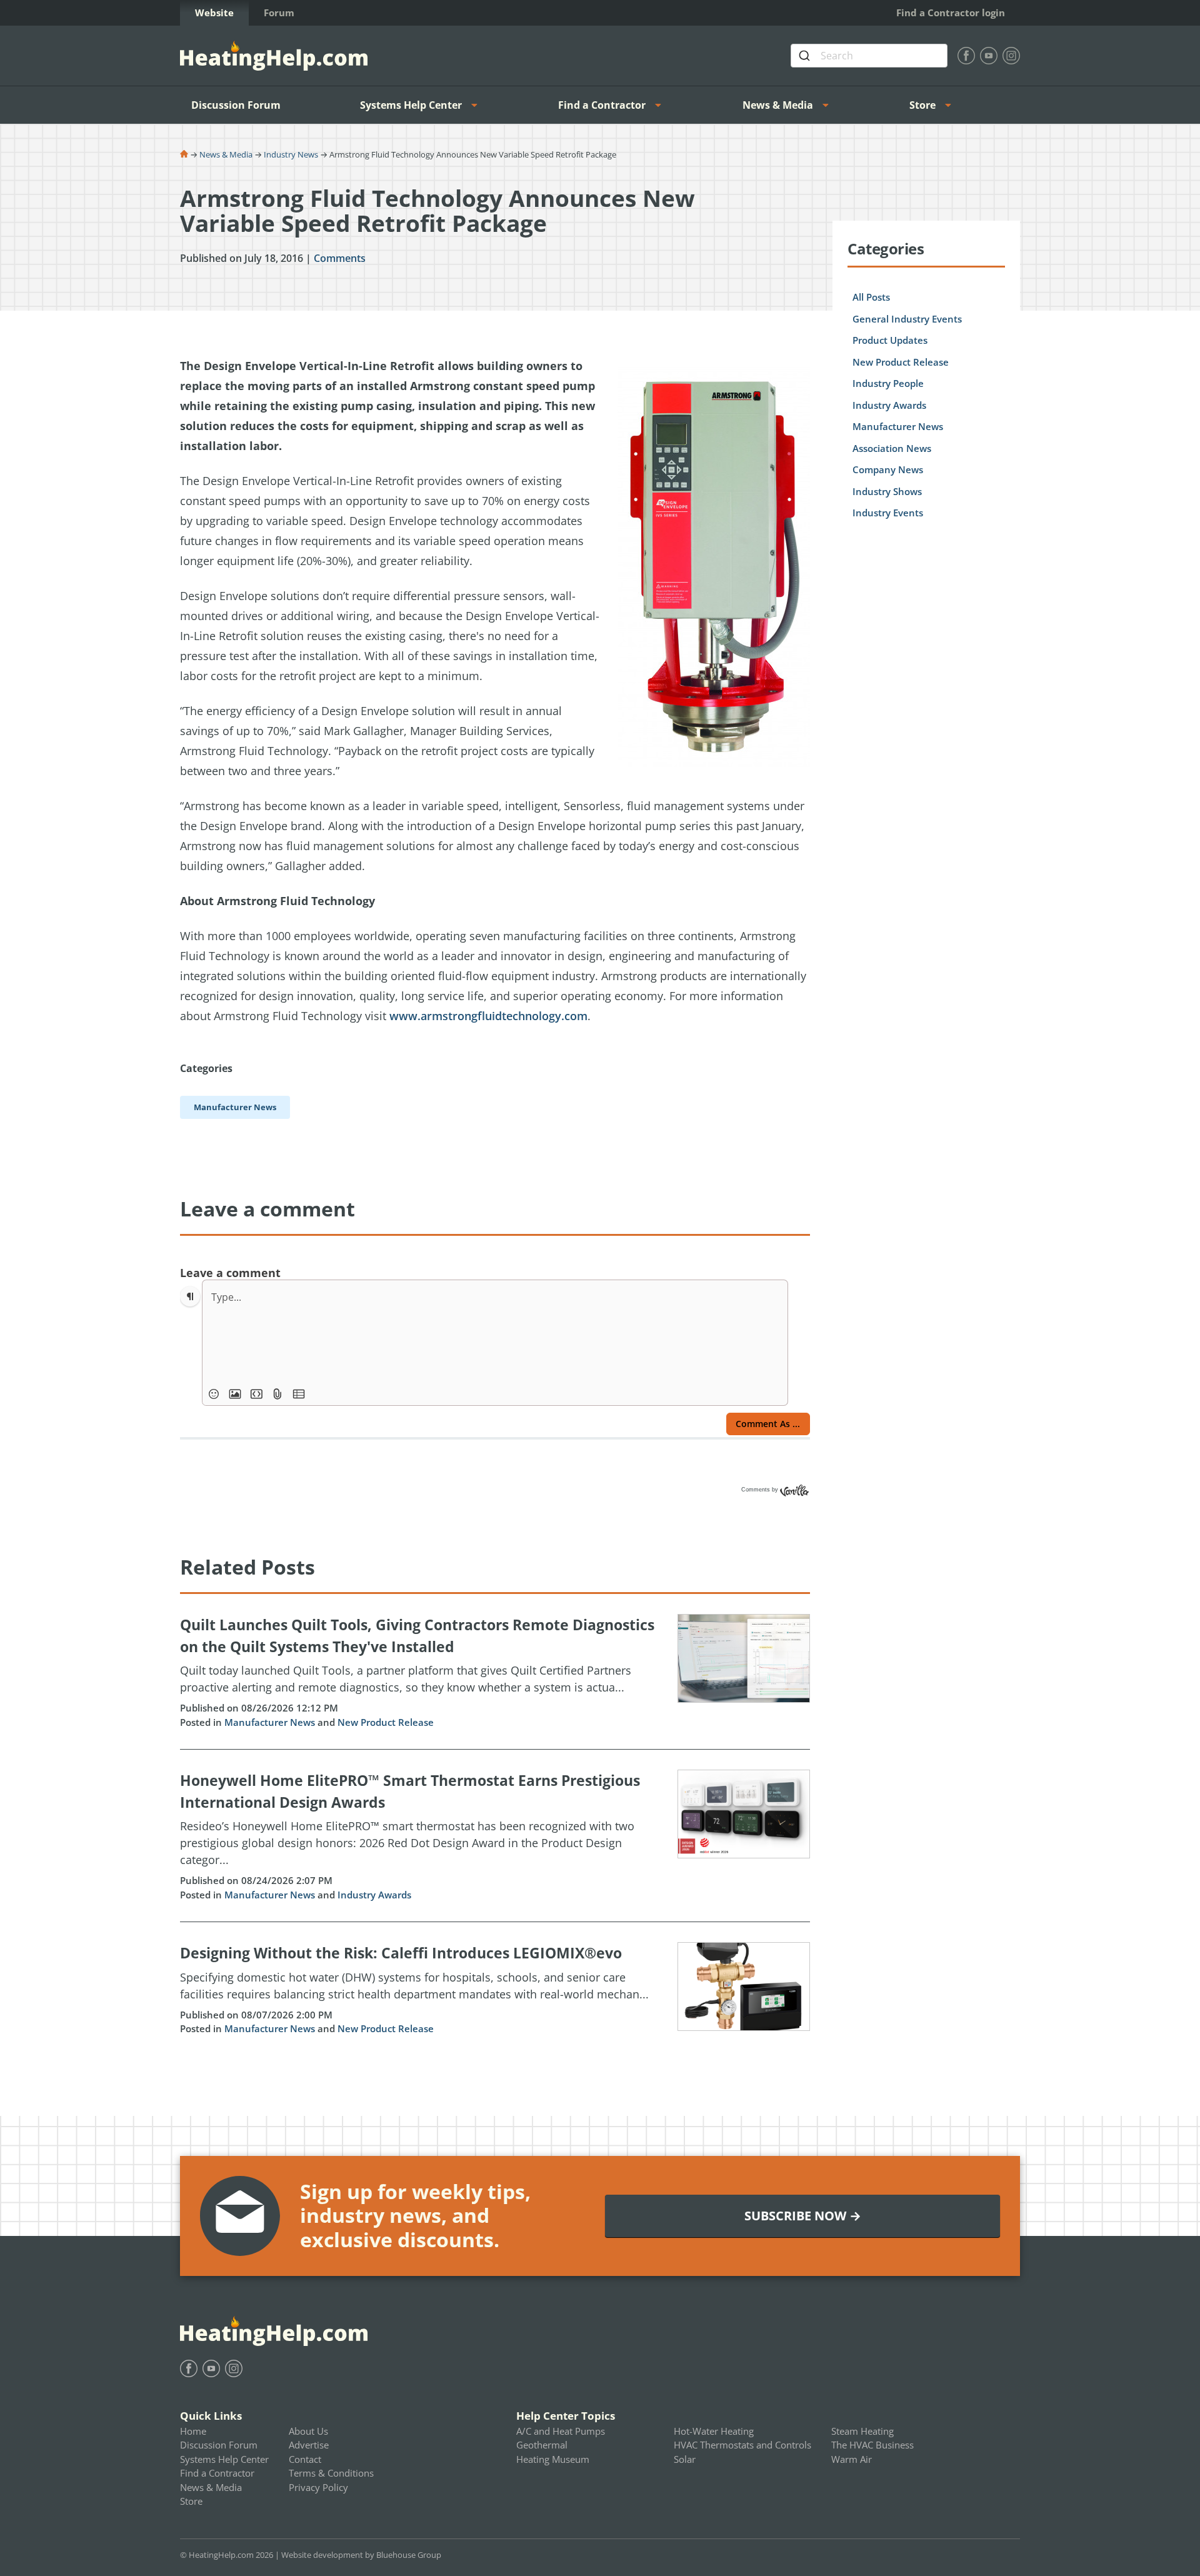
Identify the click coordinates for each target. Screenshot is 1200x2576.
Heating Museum (553, 2459)
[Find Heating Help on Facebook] (966, 56)
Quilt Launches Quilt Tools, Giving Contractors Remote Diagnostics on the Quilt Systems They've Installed (417, 1636)
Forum (279, 13)
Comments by (761, 1490)
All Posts (871, 297)
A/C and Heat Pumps (561, 2431)
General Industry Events (907, 319)
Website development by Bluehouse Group (361, 2555)
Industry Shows (887, 491)
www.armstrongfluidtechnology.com (488, 1016)
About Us (308, 2431)
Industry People (888, 383)
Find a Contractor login (951, 13)
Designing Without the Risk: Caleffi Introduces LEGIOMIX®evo (401, 1953)
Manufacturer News (270, 1722)
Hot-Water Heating (714, 2431)
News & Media (778, 105)
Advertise (309, 2445)
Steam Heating (862, 2431)
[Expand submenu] (478, 105)
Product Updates (890, 340)
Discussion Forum (236, 105)
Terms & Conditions (331, 2473)
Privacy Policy (318, 2487)
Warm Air (852, 2459)
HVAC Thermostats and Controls (742, 2445)
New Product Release (386, 1722)
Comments (340, 258)
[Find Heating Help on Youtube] (989, 56)
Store (922, 105)
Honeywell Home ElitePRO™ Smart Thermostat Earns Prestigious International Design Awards (410, 1791)
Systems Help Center (411, 105)
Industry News (291, 154)
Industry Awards (374, 1895)
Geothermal (542, 2445)
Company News (888, 469)
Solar (685, 2459)
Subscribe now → (803, 2216)
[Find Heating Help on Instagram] (1011, 56)
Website (214, 13)
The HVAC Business (872, 2445)
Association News (892, 448)
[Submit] (806, 56)
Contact (305, 2459)
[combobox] (869, 56)
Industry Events (888, 513)
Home (193, 2431)
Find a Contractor (602, 105)
